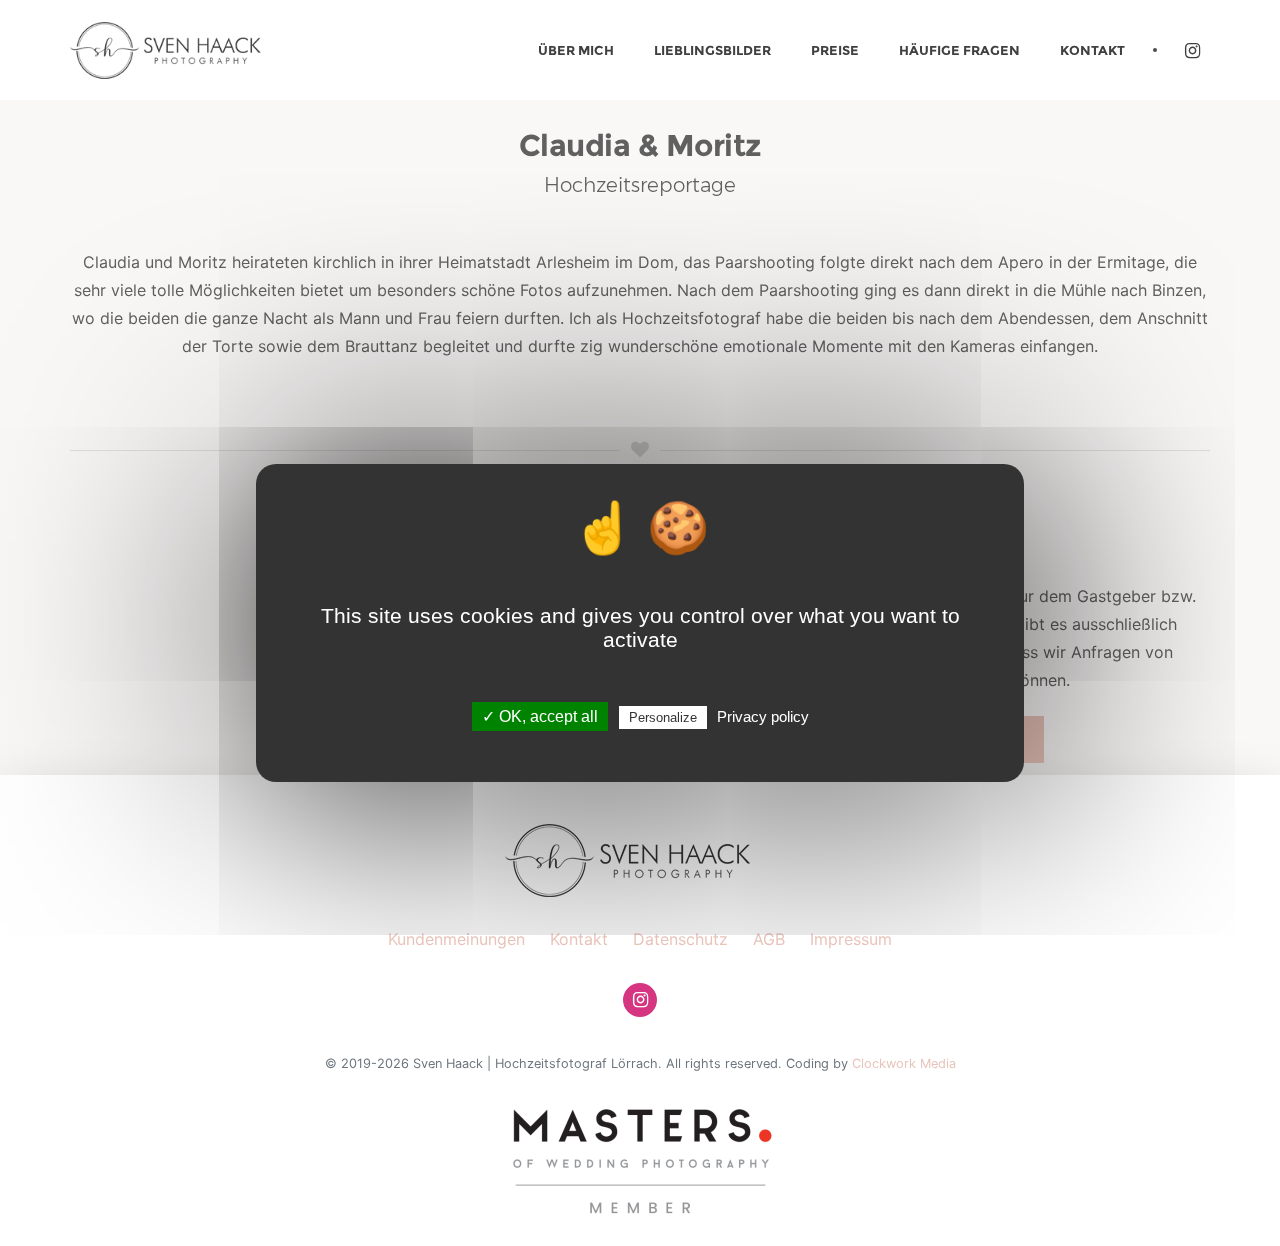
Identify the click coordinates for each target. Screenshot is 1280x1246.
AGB (769, 939)
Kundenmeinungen (456, 939)
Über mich (576, 50)
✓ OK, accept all (540, 716)
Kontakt (1092, 50)
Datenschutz (680, 939)
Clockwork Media (904, 1063)
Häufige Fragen (959, 50)
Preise (835, 50)
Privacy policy (763, 716)
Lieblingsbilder (712, 50)
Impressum (851, 939)
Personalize (663, 717)
